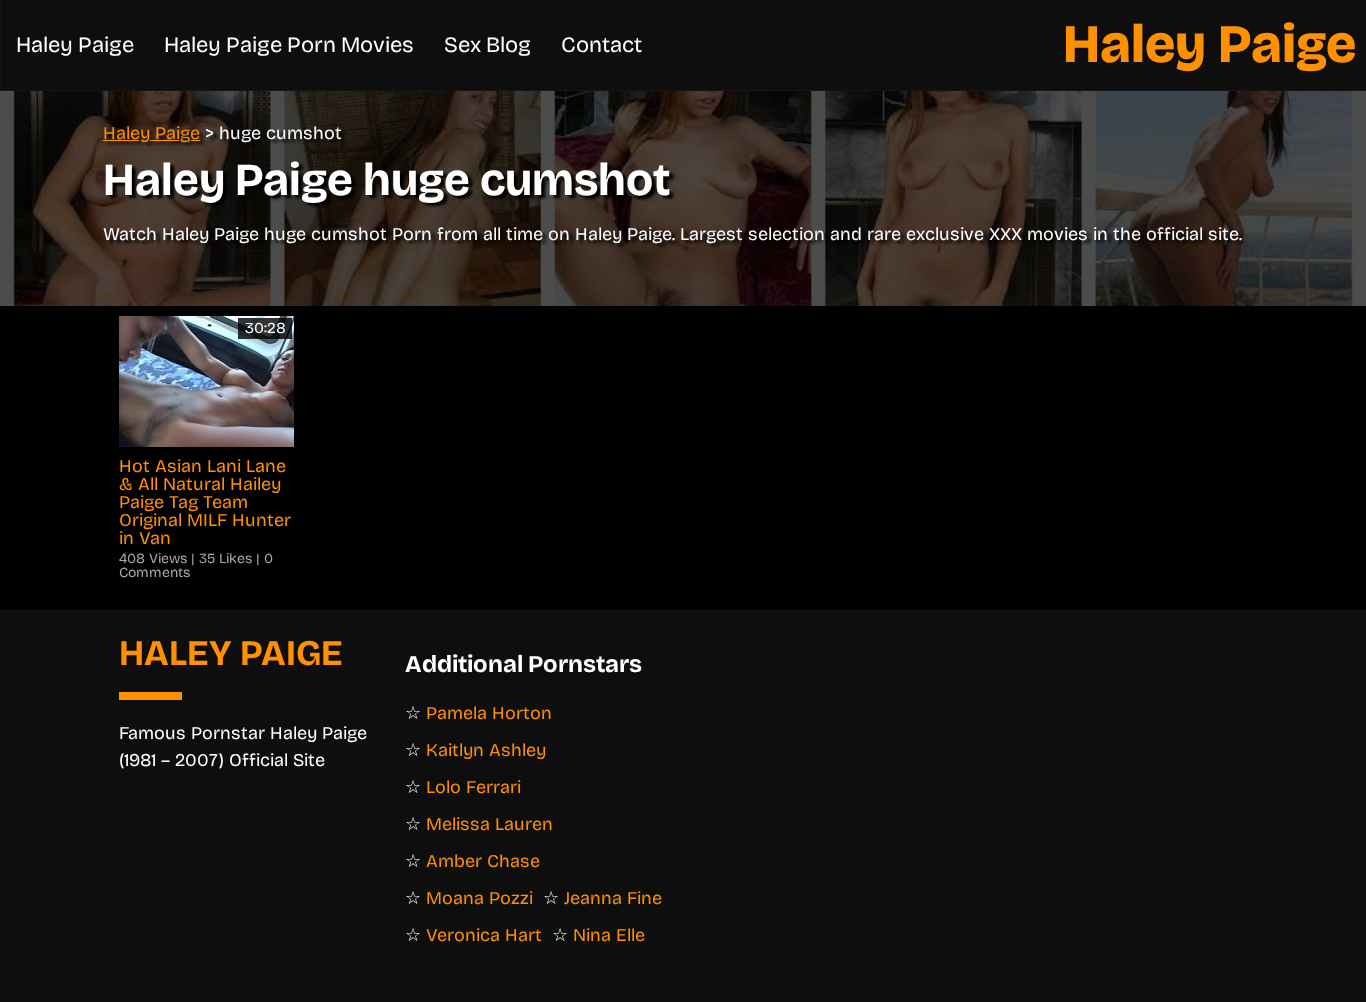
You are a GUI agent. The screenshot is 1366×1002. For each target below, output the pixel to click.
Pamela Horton (489, 713)
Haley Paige (1209, 44)
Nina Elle (609, 935)
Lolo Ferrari (473, 787)
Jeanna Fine (613, 898)
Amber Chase (483, 861)
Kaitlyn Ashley (486, 750)
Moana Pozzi (479, 898)
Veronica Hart (484, 935)
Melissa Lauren (489, 824)
